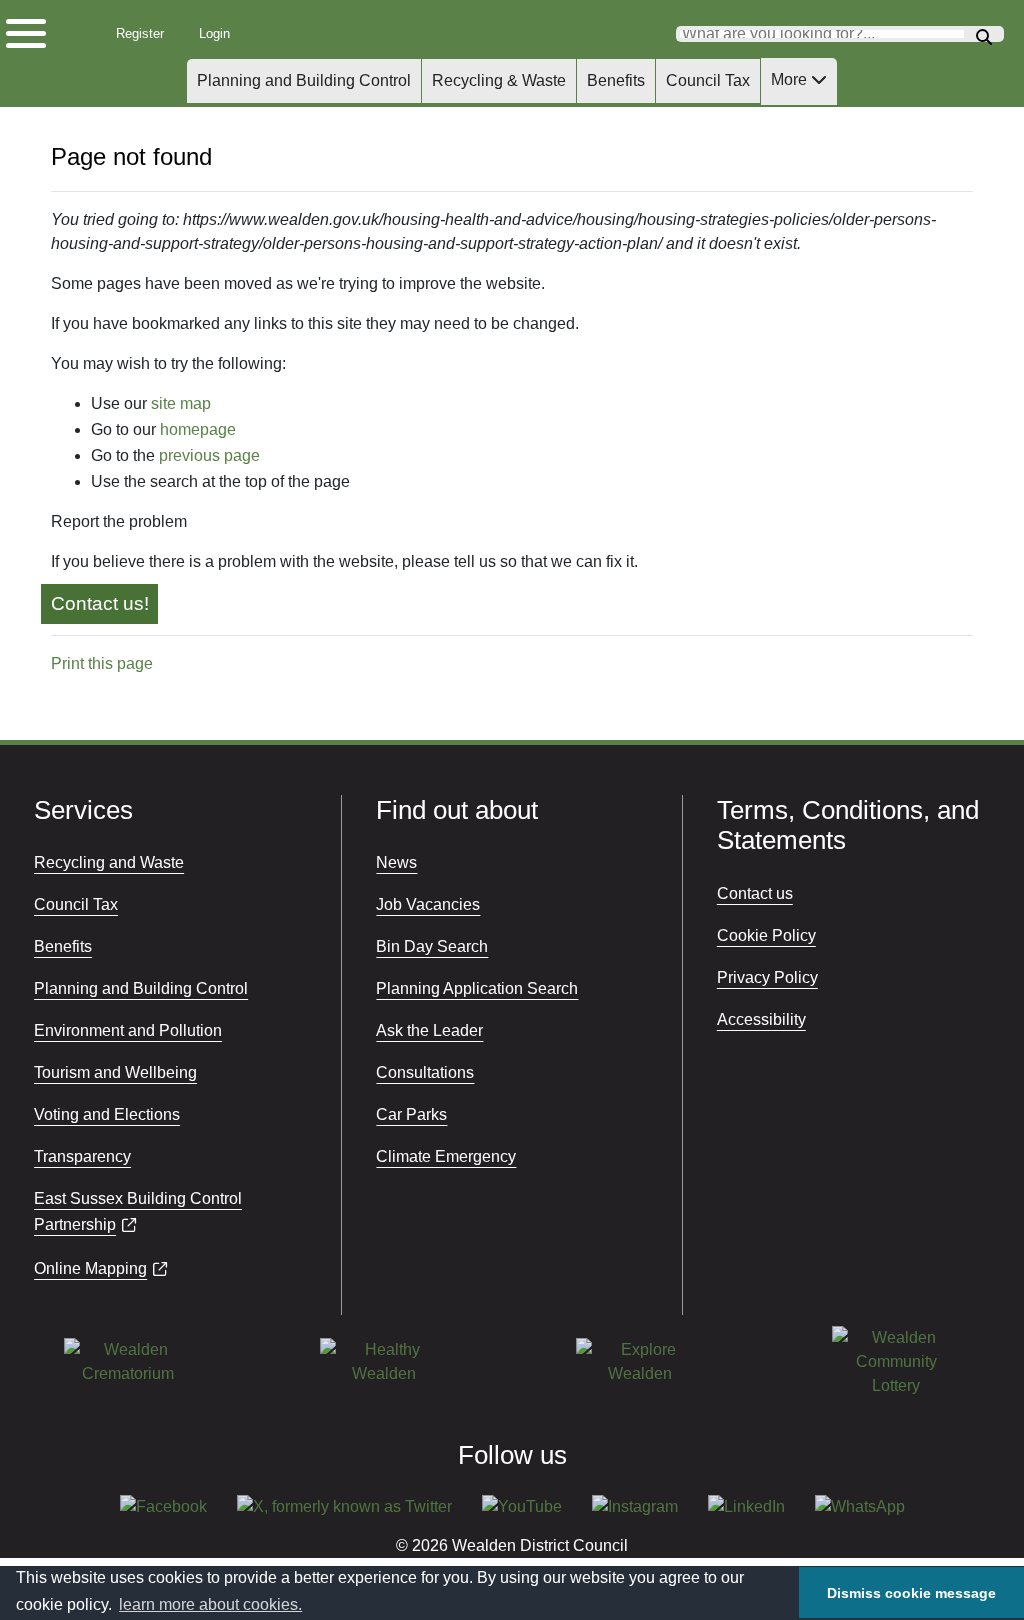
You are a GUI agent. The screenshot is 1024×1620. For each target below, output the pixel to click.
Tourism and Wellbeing (115, 1072)
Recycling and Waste (109, 862)
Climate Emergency (446, 1156)
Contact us (755, 893)
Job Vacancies (428, 904)
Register (145, 33)
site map (181, 403)
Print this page (102, 663)
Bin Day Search (432, 946)
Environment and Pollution (128, 1030)
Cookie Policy (766, 935)
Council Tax (708, 80)
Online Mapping (90, 1268)
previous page (209, 455)
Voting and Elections (107, 1114)
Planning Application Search (477, 988)
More (791, 79)
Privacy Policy (767, 977)
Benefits (616, 80)
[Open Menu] (40, 29)
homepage (198, 429)
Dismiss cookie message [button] (911, 1593)
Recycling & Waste (499, 80)
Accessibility (761, 1019)
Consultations (425, 1072)
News (396, 862)
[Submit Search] (984, 34)
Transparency (82, 1156)
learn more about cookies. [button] (210, 1604)
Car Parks (411, 1114)
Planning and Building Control (304, 80)
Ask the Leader (429, 1030)
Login (221, 33)
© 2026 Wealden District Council (512, 1545)
